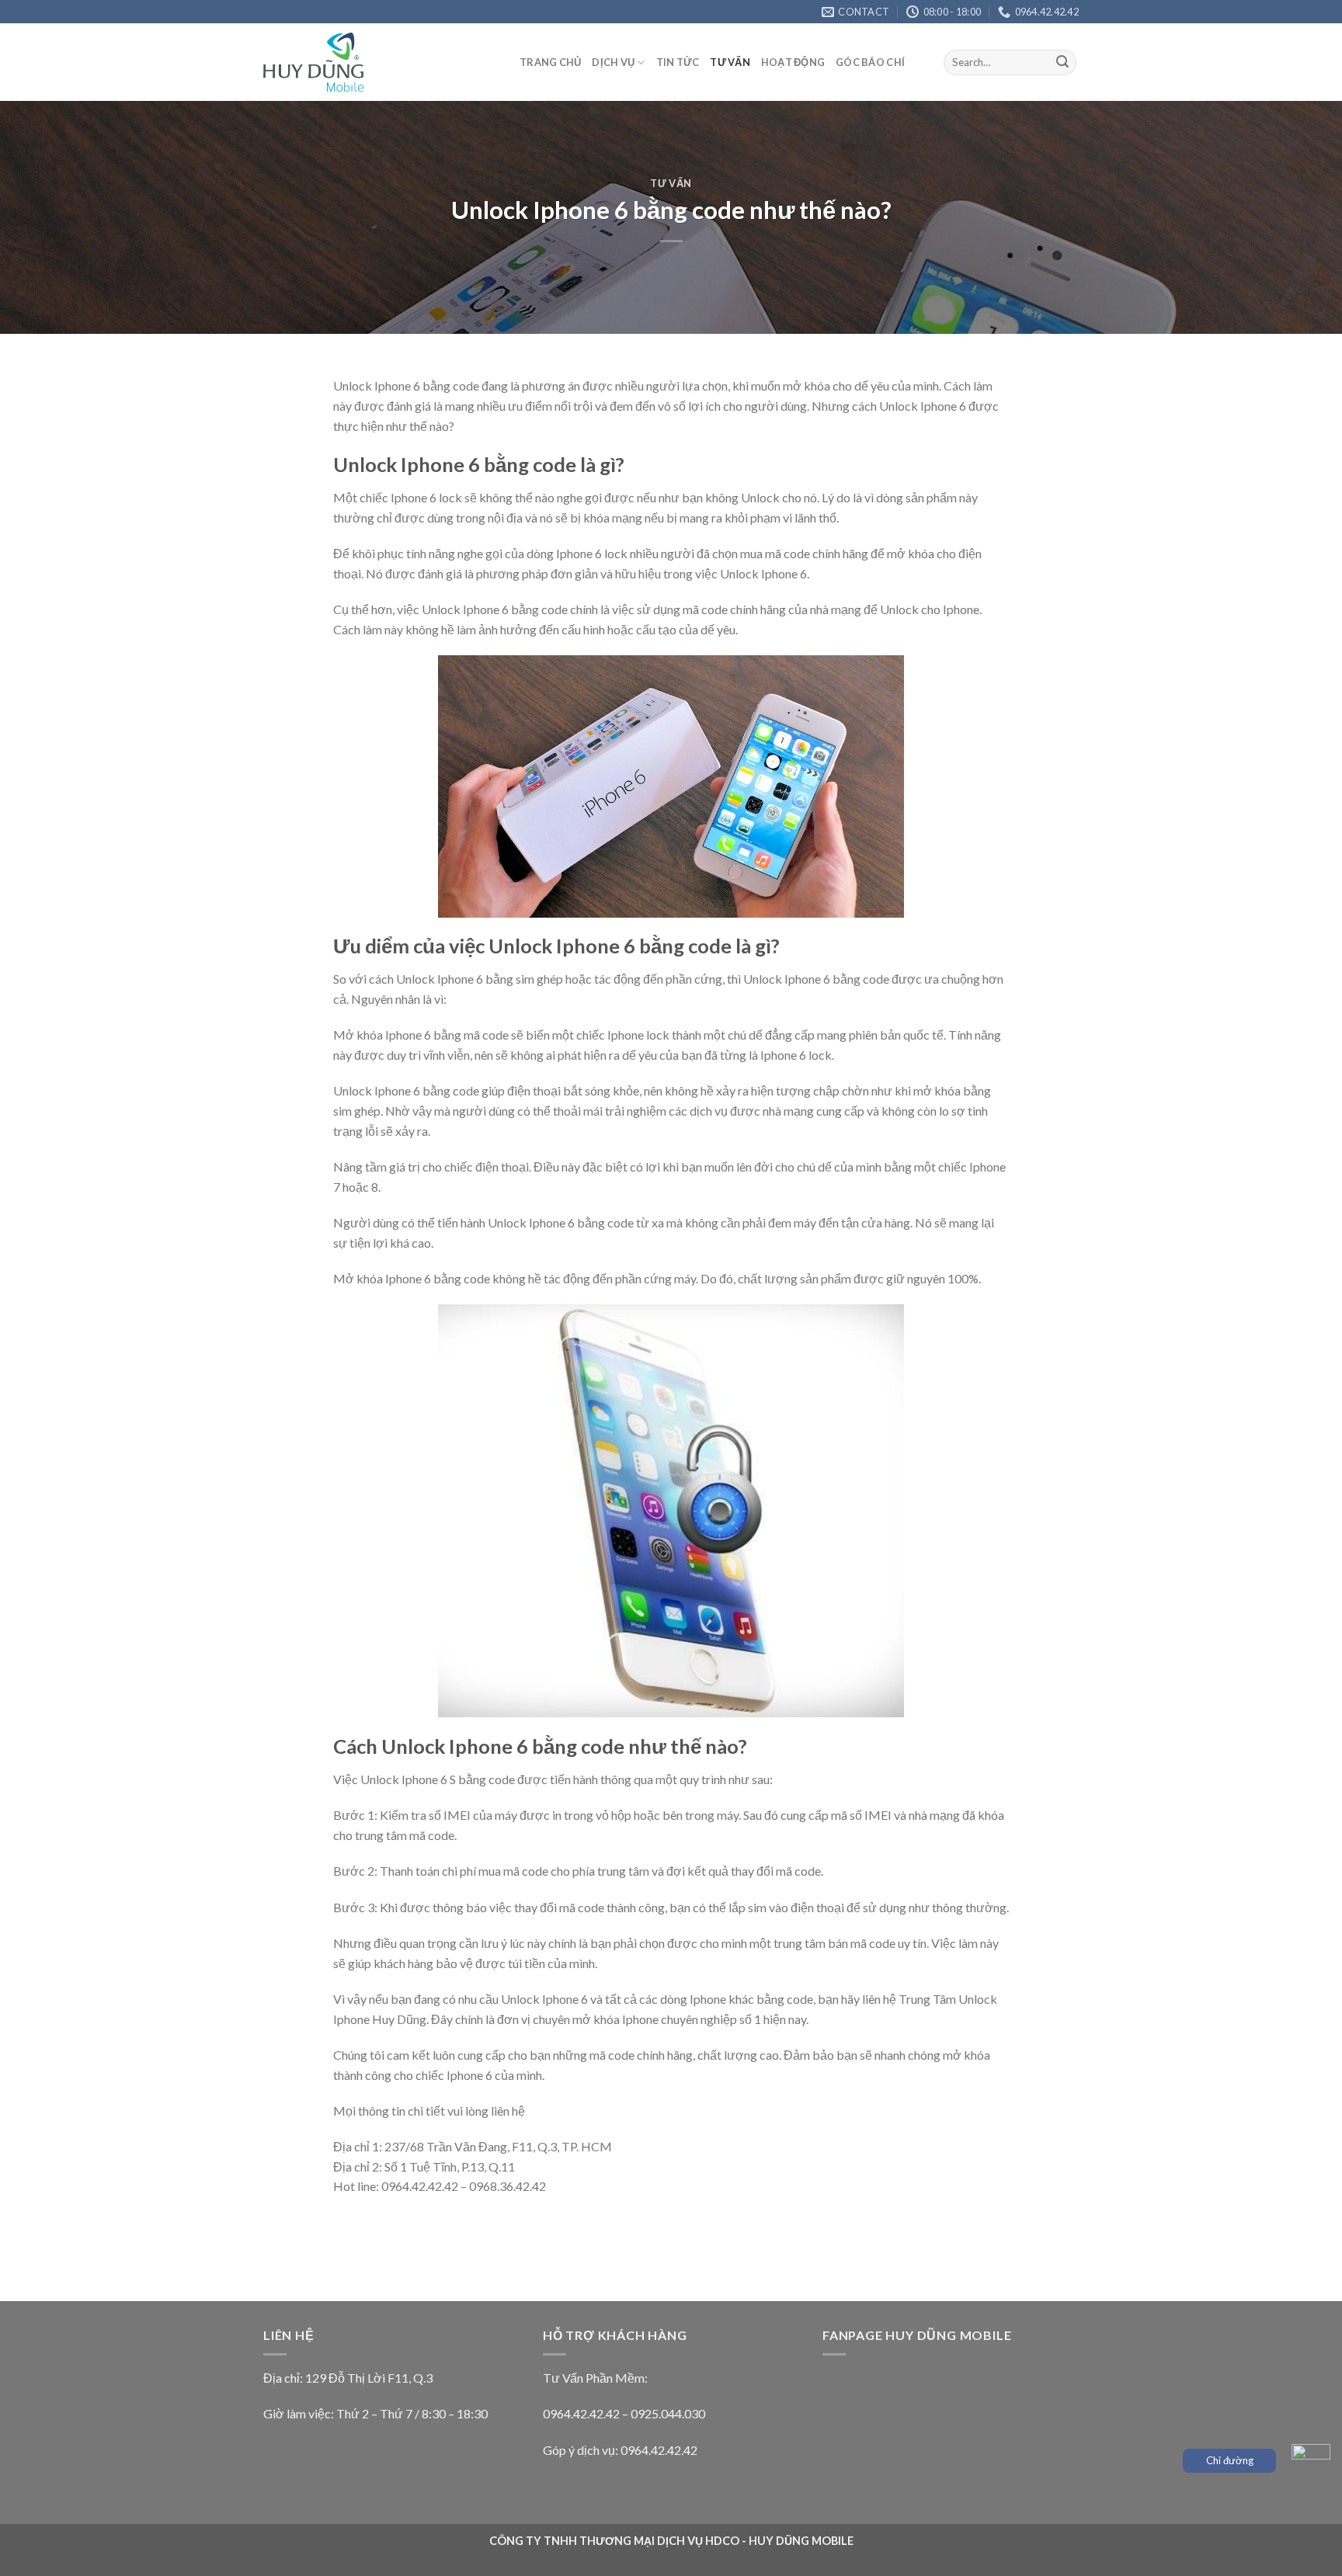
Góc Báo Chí (870, 62)
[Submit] (1062, 63)
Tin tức (678, 62)
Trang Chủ (550, 62)
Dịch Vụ (613, 62)
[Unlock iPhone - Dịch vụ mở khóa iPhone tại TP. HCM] (380, 62)
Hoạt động (793, 62)
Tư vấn (730, 62)
